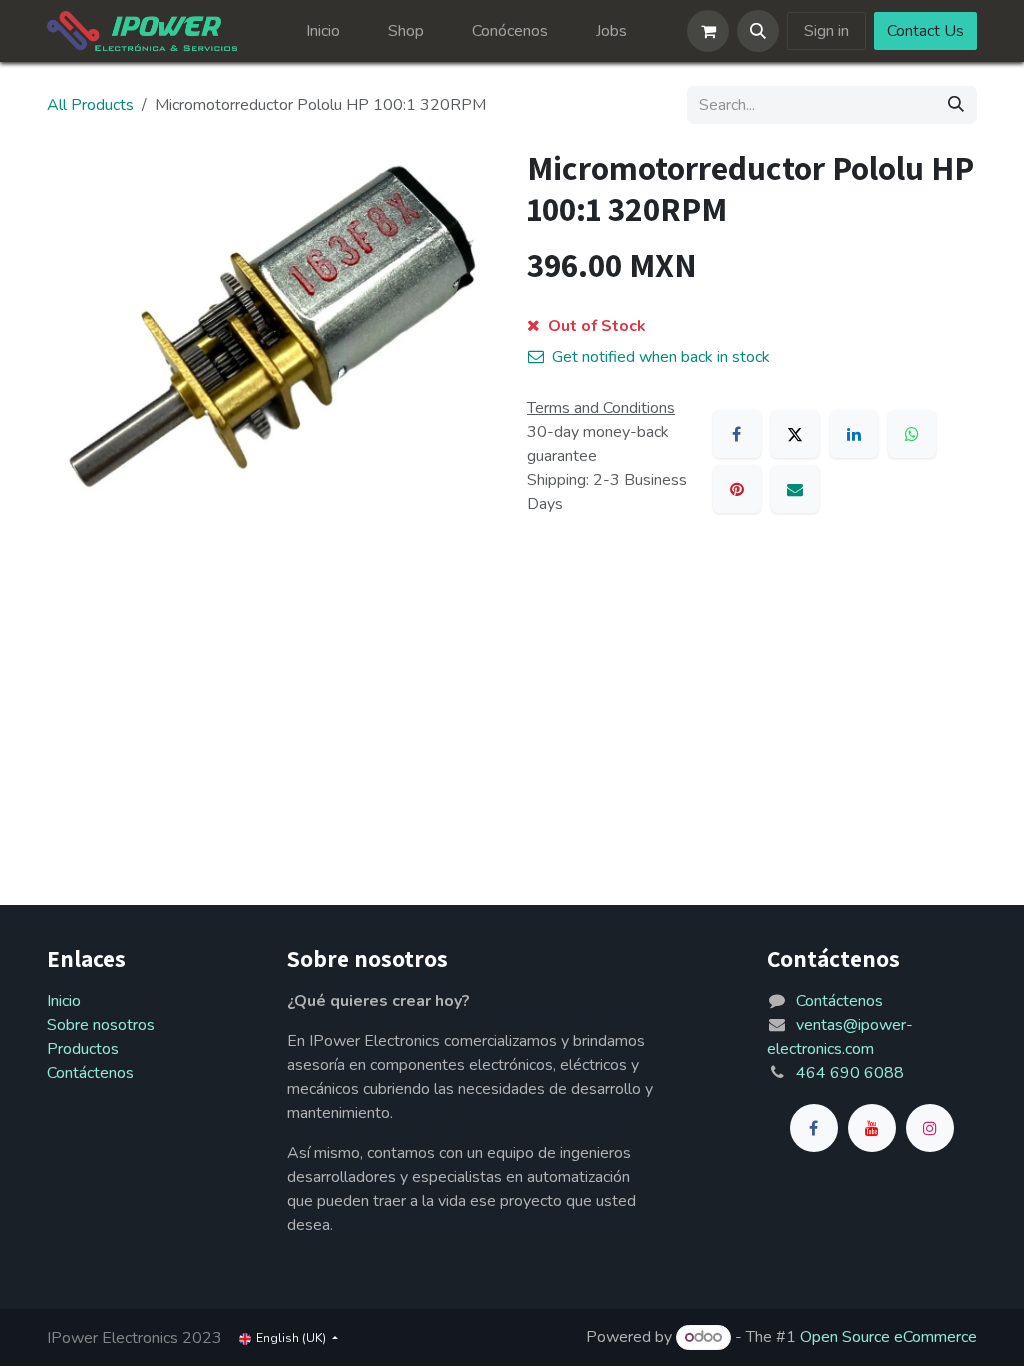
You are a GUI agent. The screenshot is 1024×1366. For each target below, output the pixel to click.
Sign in (826, 31)
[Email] (795, 489)
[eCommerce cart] (708, 31)
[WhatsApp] (912, 434)
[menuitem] (323, 31)
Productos (83, 1049)
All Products (90, 105)
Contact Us (925, 31)
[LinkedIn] (854, 434)
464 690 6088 (850, 1073)
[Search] (956, 105)
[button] (758, 31)
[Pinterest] (737, 489)
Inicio (64, 1001)
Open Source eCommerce (888, 1337)
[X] (795, 434)
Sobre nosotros (101, 1025)
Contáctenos (90, 1073)
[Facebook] (737, 434)
